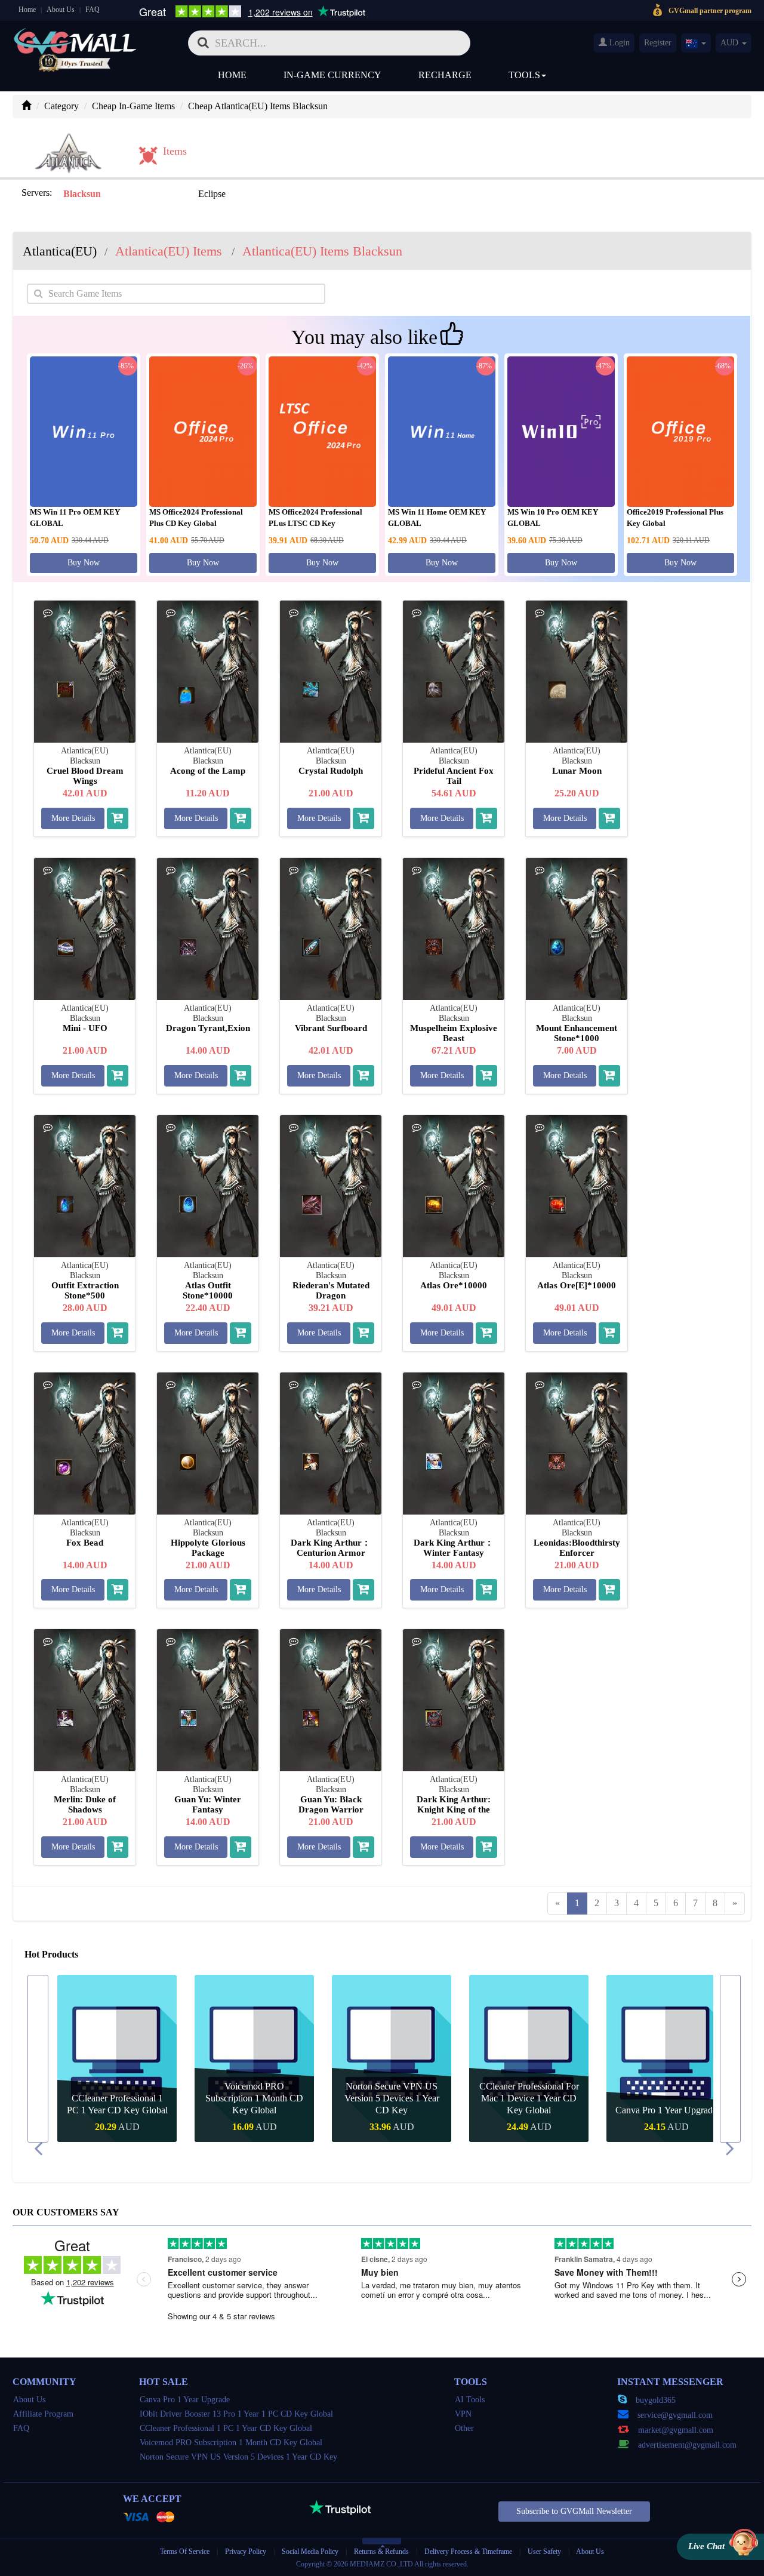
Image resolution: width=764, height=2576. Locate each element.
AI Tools (470, 2400)
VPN (463, 2414)
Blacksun (82, 194)
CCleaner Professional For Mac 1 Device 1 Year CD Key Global (392, 2098)
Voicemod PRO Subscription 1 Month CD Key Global (117, 2098)
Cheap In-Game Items (133, 106)
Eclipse (212, 194)
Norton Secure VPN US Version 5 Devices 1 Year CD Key (255, 2098)
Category (61, 106)
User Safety (544, 2552)
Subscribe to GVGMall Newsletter (574, 2511)
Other (464, 2428)
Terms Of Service (185, 2552)
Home (27, 10)
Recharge (445, 75)
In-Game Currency (332, 75)
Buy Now (84, 563)
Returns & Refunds (381, 2552)
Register (658, 43)
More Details (73, 818)
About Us (61, 10)
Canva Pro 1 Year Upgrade (529, 2110)
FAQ (93, 10)
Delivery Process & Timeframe (468, 2552)
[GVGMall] (75, 39)
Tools (524, 75)
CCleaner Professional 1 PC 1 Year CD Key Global (226, 2428)
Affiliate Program (43, 2414)
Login (618, 43)
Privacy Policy (247, 2552)
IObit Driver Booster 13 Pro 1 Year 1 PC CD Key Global (666, 2098)
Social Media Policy (310, 2552)
